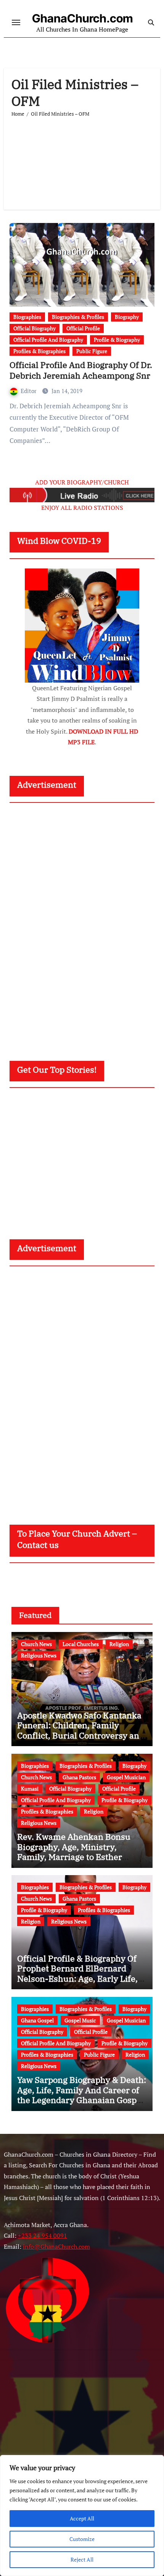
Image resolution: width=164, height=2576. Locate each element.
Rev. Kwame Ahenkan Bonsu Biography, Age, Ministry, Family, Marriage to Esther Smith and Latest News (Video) (77, 1852)
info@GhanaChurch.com (56, 2246)
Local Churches (81, 1644)
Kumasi (30, 1789)
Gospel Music (80, 2020)
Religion (119, 1644)
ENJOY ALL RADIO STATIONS (82, 508)
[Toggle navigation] (16, 22)
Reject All (82, 2559)
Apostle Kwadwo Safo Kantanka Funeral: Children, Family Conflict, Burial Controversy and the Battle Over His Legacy (81, 1730)
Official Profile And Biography (48, 340)
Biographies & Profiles (78, 317)
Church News (36, 1644)
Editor (29, 391)
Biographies (27, 317)
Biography (127, 317)
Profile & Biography (117, 340)
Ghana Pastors (79, 1777)
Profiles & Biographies (39, 351)
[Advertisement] (82, 160)
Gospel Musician (126, 1777)
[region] (82, 2516)
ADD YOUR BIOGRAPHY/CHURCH (82, 482)
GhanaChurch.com (82, 18)
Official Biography (35, 328)
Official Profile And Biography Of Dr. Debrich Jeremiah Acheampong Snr (81, 370)
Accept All (82, 2518)
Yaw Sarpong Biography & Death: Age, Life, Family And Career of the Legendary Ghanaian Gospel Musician (82, 2095)
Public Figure (92, 351)
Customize (82, 2539)
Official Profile (83, 328)
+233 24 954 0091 (43, 2235)
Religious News (39, 1655)
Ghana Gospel (37, 2020)
